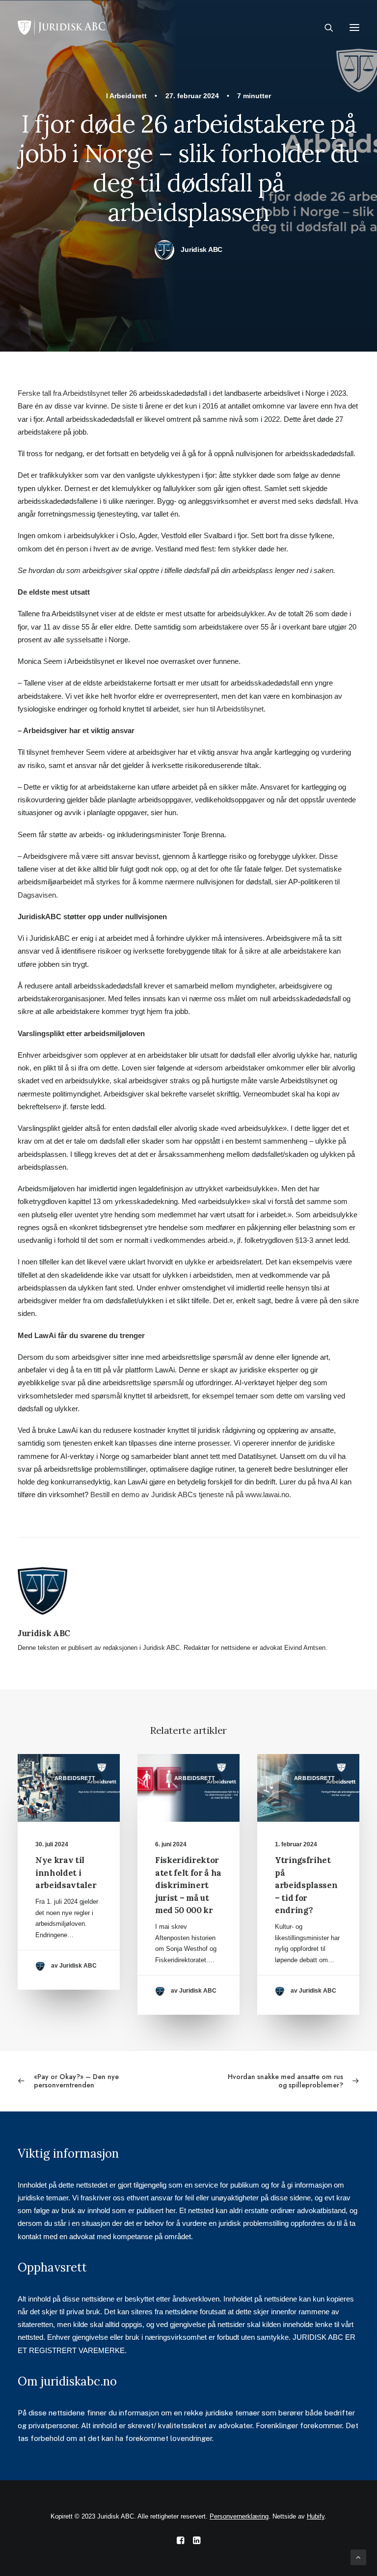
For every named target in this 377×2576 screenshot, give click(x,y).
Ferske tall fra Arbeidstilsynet (64, 393)
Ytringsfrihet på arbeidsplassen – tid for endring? (306, 1885)
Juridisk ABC (202, 249)
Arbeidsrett (128, 96)
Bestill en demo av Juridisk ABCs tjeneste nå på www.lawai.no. (191, 1494)
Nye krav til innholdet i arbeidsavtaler (66, 1873)
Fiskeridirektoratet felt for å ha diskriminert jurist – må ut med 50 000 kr (188, 1885)
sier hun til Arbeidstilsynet (223, 709)
